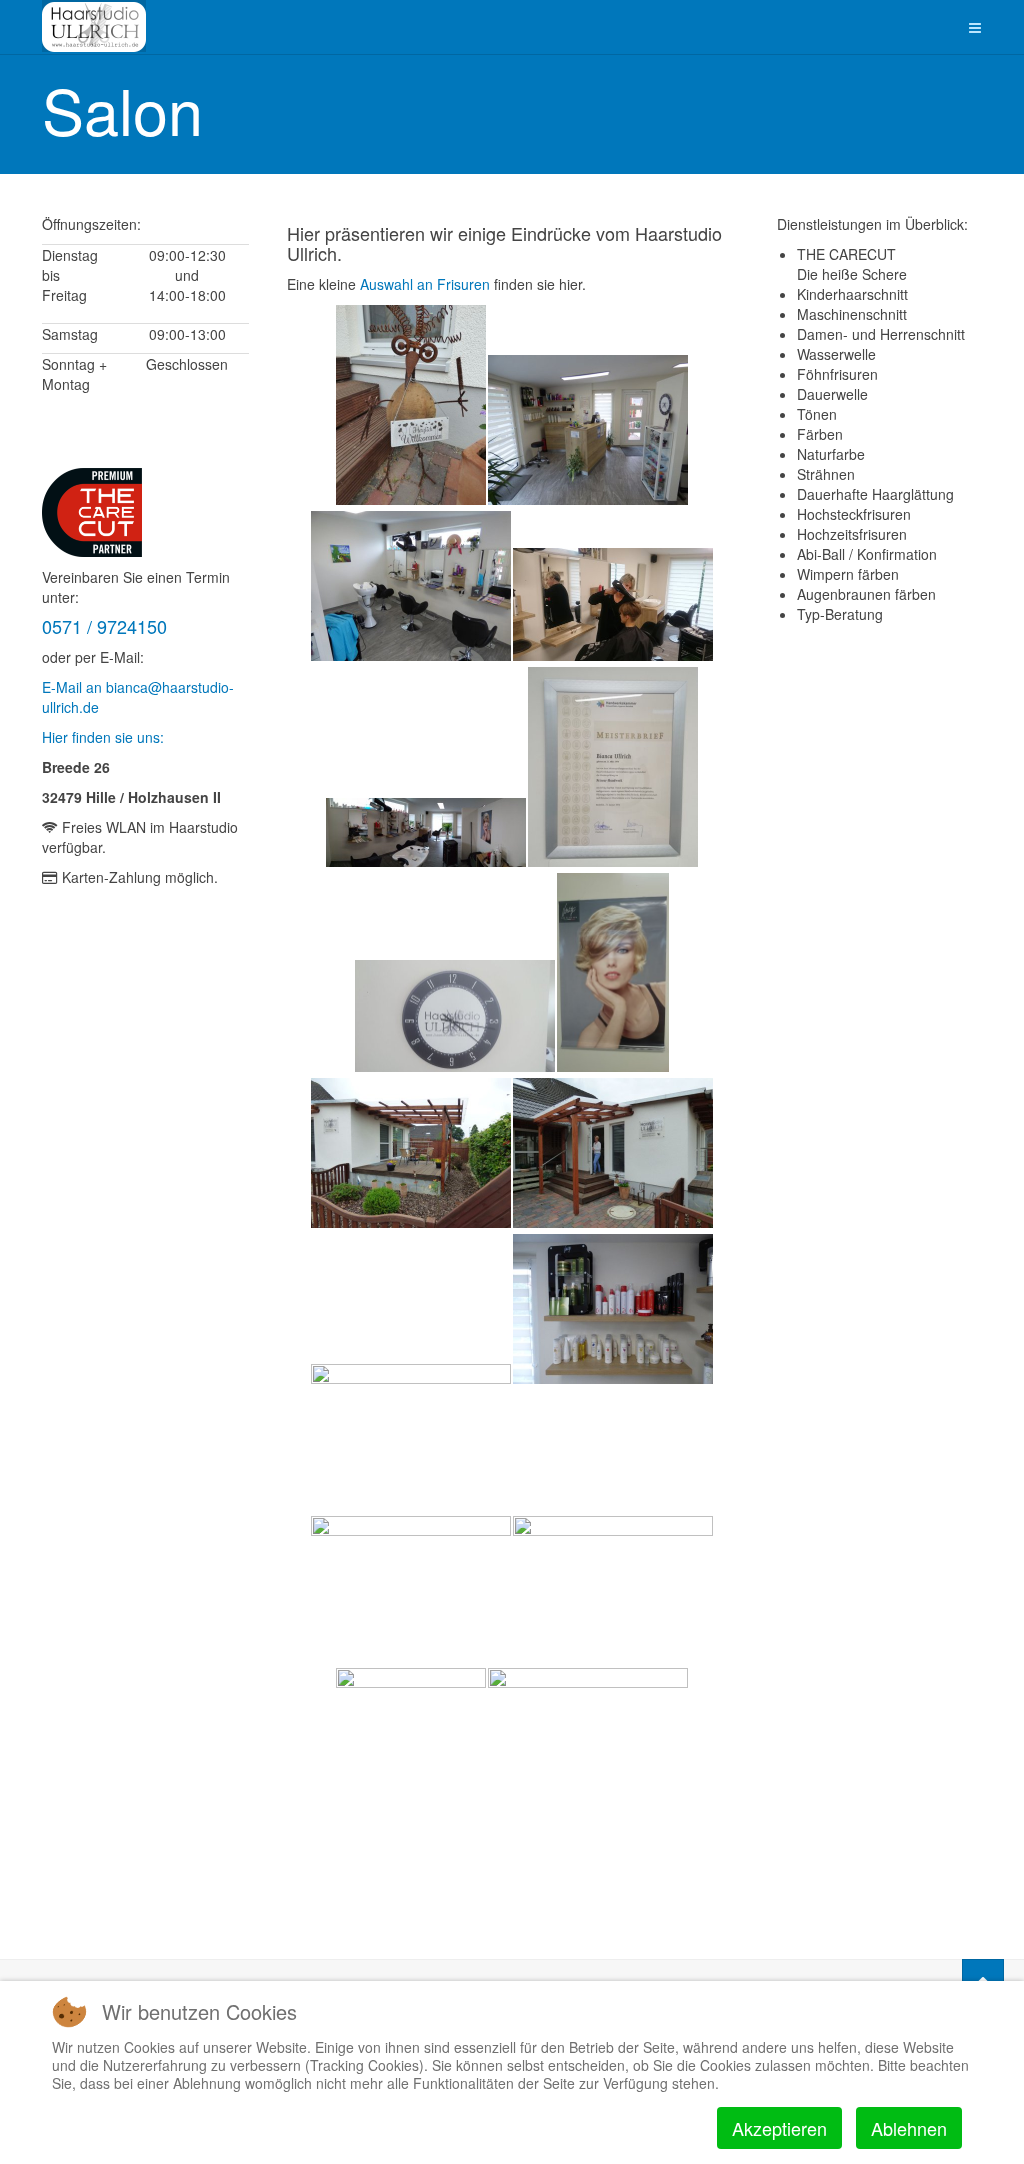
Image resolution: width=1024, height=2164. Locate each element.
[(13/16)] (411, 1591)
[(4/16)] (613, 604)
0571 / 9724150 (104, 626)
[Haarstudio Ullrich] (94, 26)
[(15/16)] (411, 1768)
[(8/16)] (613, 972)
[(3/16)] (411, 586)
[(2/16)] (588, 430)
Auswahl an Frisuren (423, 284)
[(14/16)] (613, 1591)
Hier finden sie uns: (103, 737)
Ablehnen (909, 2128)
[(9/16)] (411, 1153)
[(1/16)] (411, 405)
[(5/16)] (426, 832)
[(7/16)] (455, 1016)
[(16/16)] (588, 1743)
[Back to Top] (983, 1980)
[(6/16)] (613, 767)
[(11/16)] (411, 1439)
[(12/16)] (613, 1309)
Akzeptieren (779, 2128)
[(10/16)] (613, 1153)
